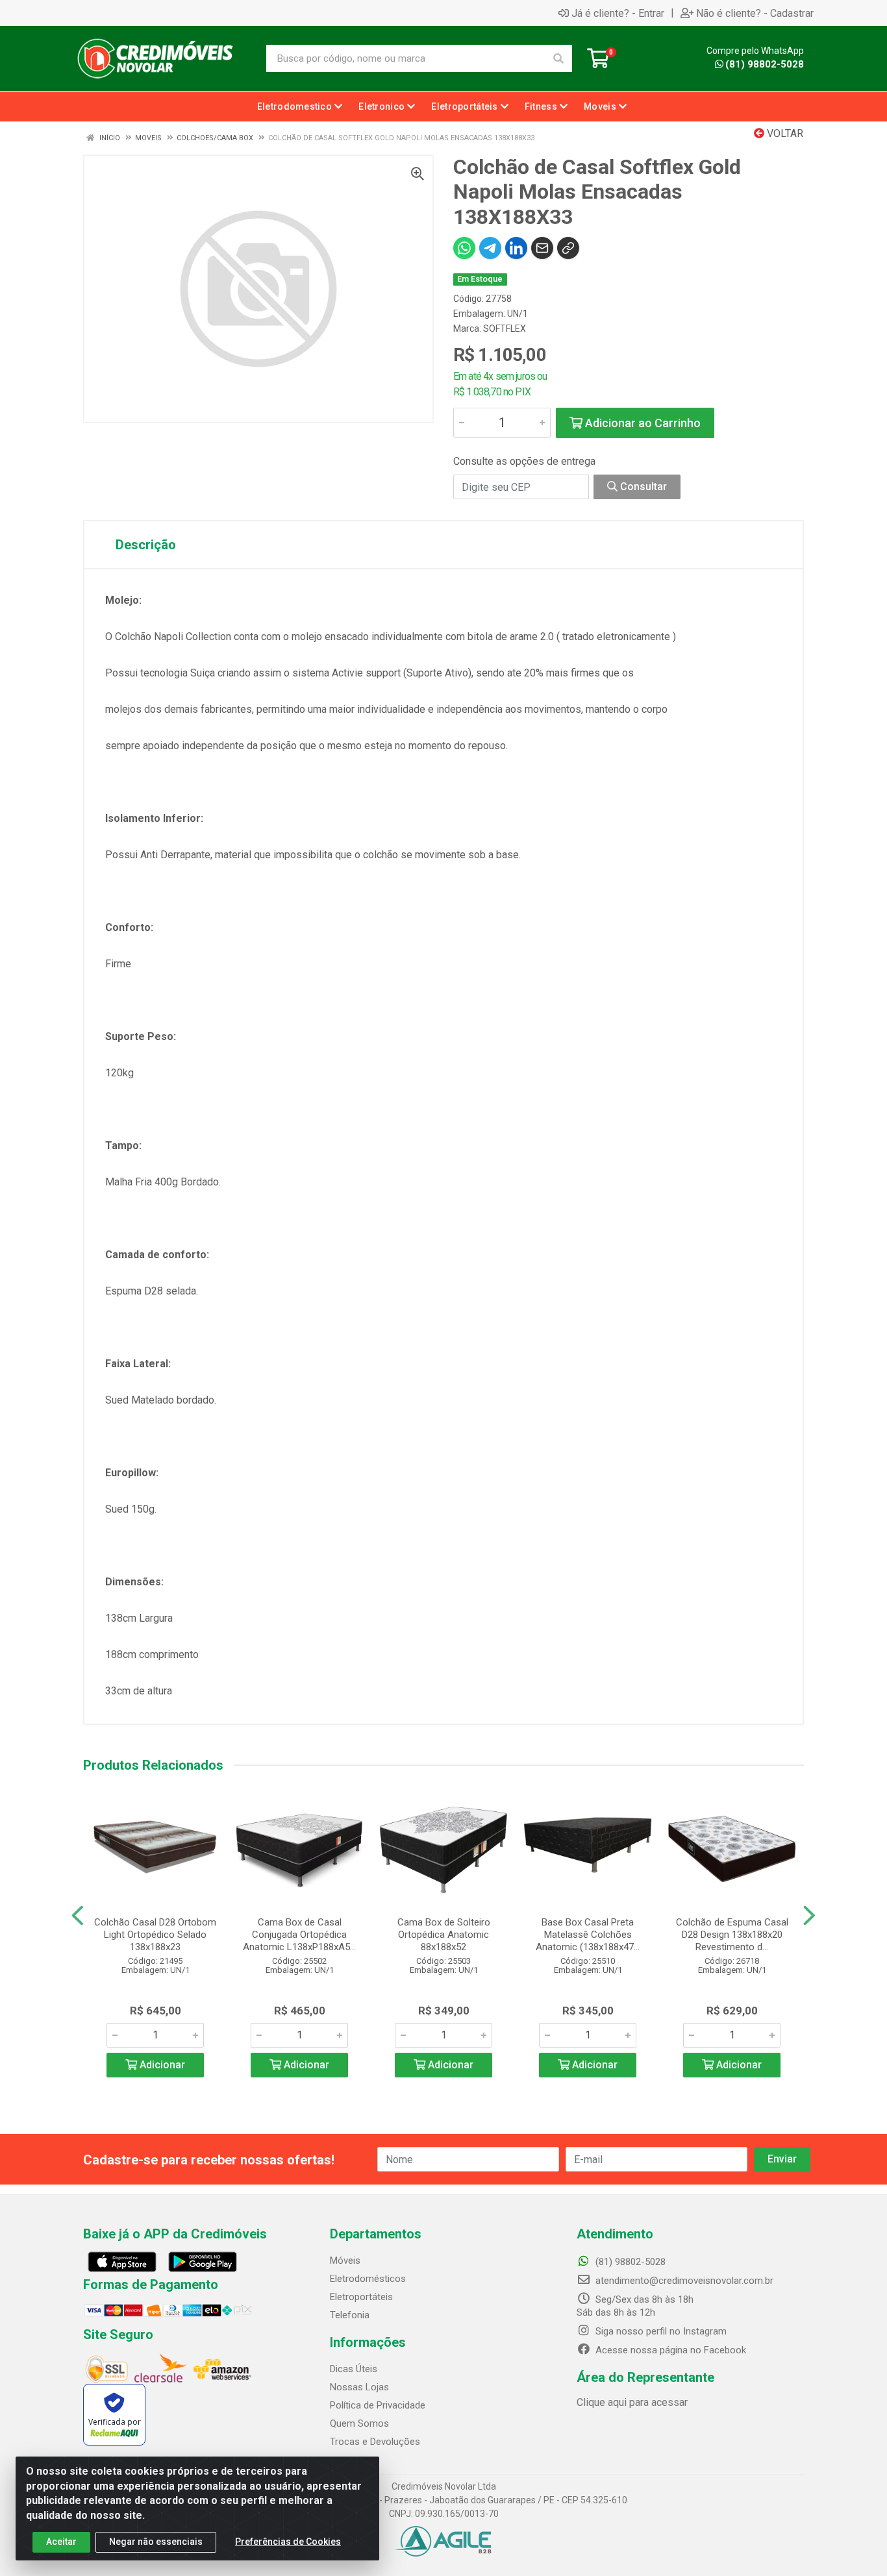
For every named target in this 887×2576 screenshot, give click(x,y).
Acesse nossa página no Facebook (669, 2350)
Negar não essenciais (156, 2542)
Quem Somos (359, 2423)
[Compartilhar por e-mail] (542, 248)
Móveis (345, 2260)
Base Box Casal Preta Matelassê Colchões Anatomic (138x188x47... (588, 1935)
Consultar (642, 487)
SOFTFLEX (505, 328)
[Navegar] (78, 1916)
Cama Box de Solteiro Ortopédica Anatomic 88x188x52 (444, 1935)
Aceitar (61, 2542)
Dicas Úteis (354, 2369)
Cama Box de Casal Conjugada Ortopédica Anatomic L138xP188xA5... (299, 1935)
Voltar (784, 133)
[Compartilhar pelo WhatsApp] (464, 248)
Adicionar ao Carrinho (642, 423)
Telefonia (350, 2315)
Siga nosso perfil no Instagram (660, 2331)
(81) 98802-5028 (765, 64)
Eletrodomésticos (368, 2279)
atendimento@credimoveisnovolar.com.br (684, 2281)
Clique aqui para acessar (632, 2402)
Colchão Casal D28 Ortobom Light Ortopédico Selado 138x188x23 (155, 1935)
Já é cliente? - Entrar (618, 13)
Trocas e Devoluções (375, 2442)
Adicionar (161, 2065)
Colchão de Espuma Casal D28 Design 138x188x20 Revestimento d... (732, 1935)
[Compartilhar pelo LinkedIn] (516, 248)
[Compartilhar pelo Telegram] (490, 248)
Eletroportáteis (361, 2297)
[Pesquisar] (558, 58)
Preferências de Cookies (288, 2542)
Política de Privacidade (378, 2405)
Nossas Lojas (359, 2387)
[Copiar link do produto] (568, 248)
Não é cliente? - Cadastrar (755, 13)
